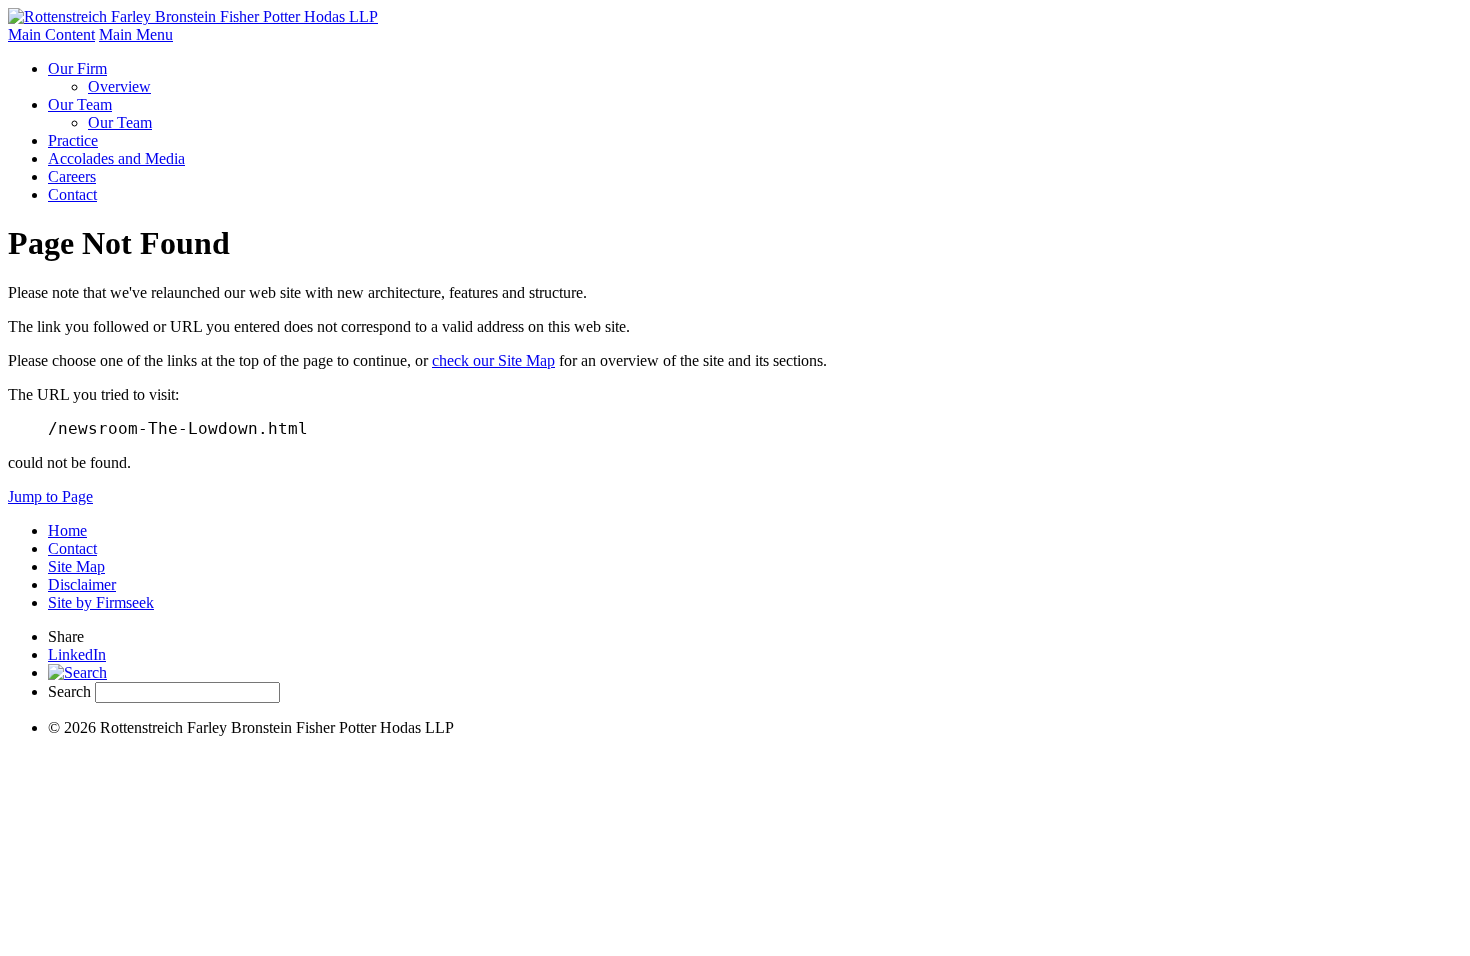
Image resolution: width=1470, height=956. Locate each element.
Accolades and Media (116, 158)
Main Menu (136, 34)
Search (69, 691)
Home (67, 530)
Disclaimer (82, 584)
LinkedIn (77, 654)
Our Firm (77, 68)
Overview (119, 86)
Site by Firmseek (101, 602)
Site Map (76, 566)
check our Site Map (493, 360)
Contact (72, 194)
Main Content (51, 34)
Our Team (80, 104)
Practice (73, 140)
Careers (72, 176)
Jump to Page (50, 496)
